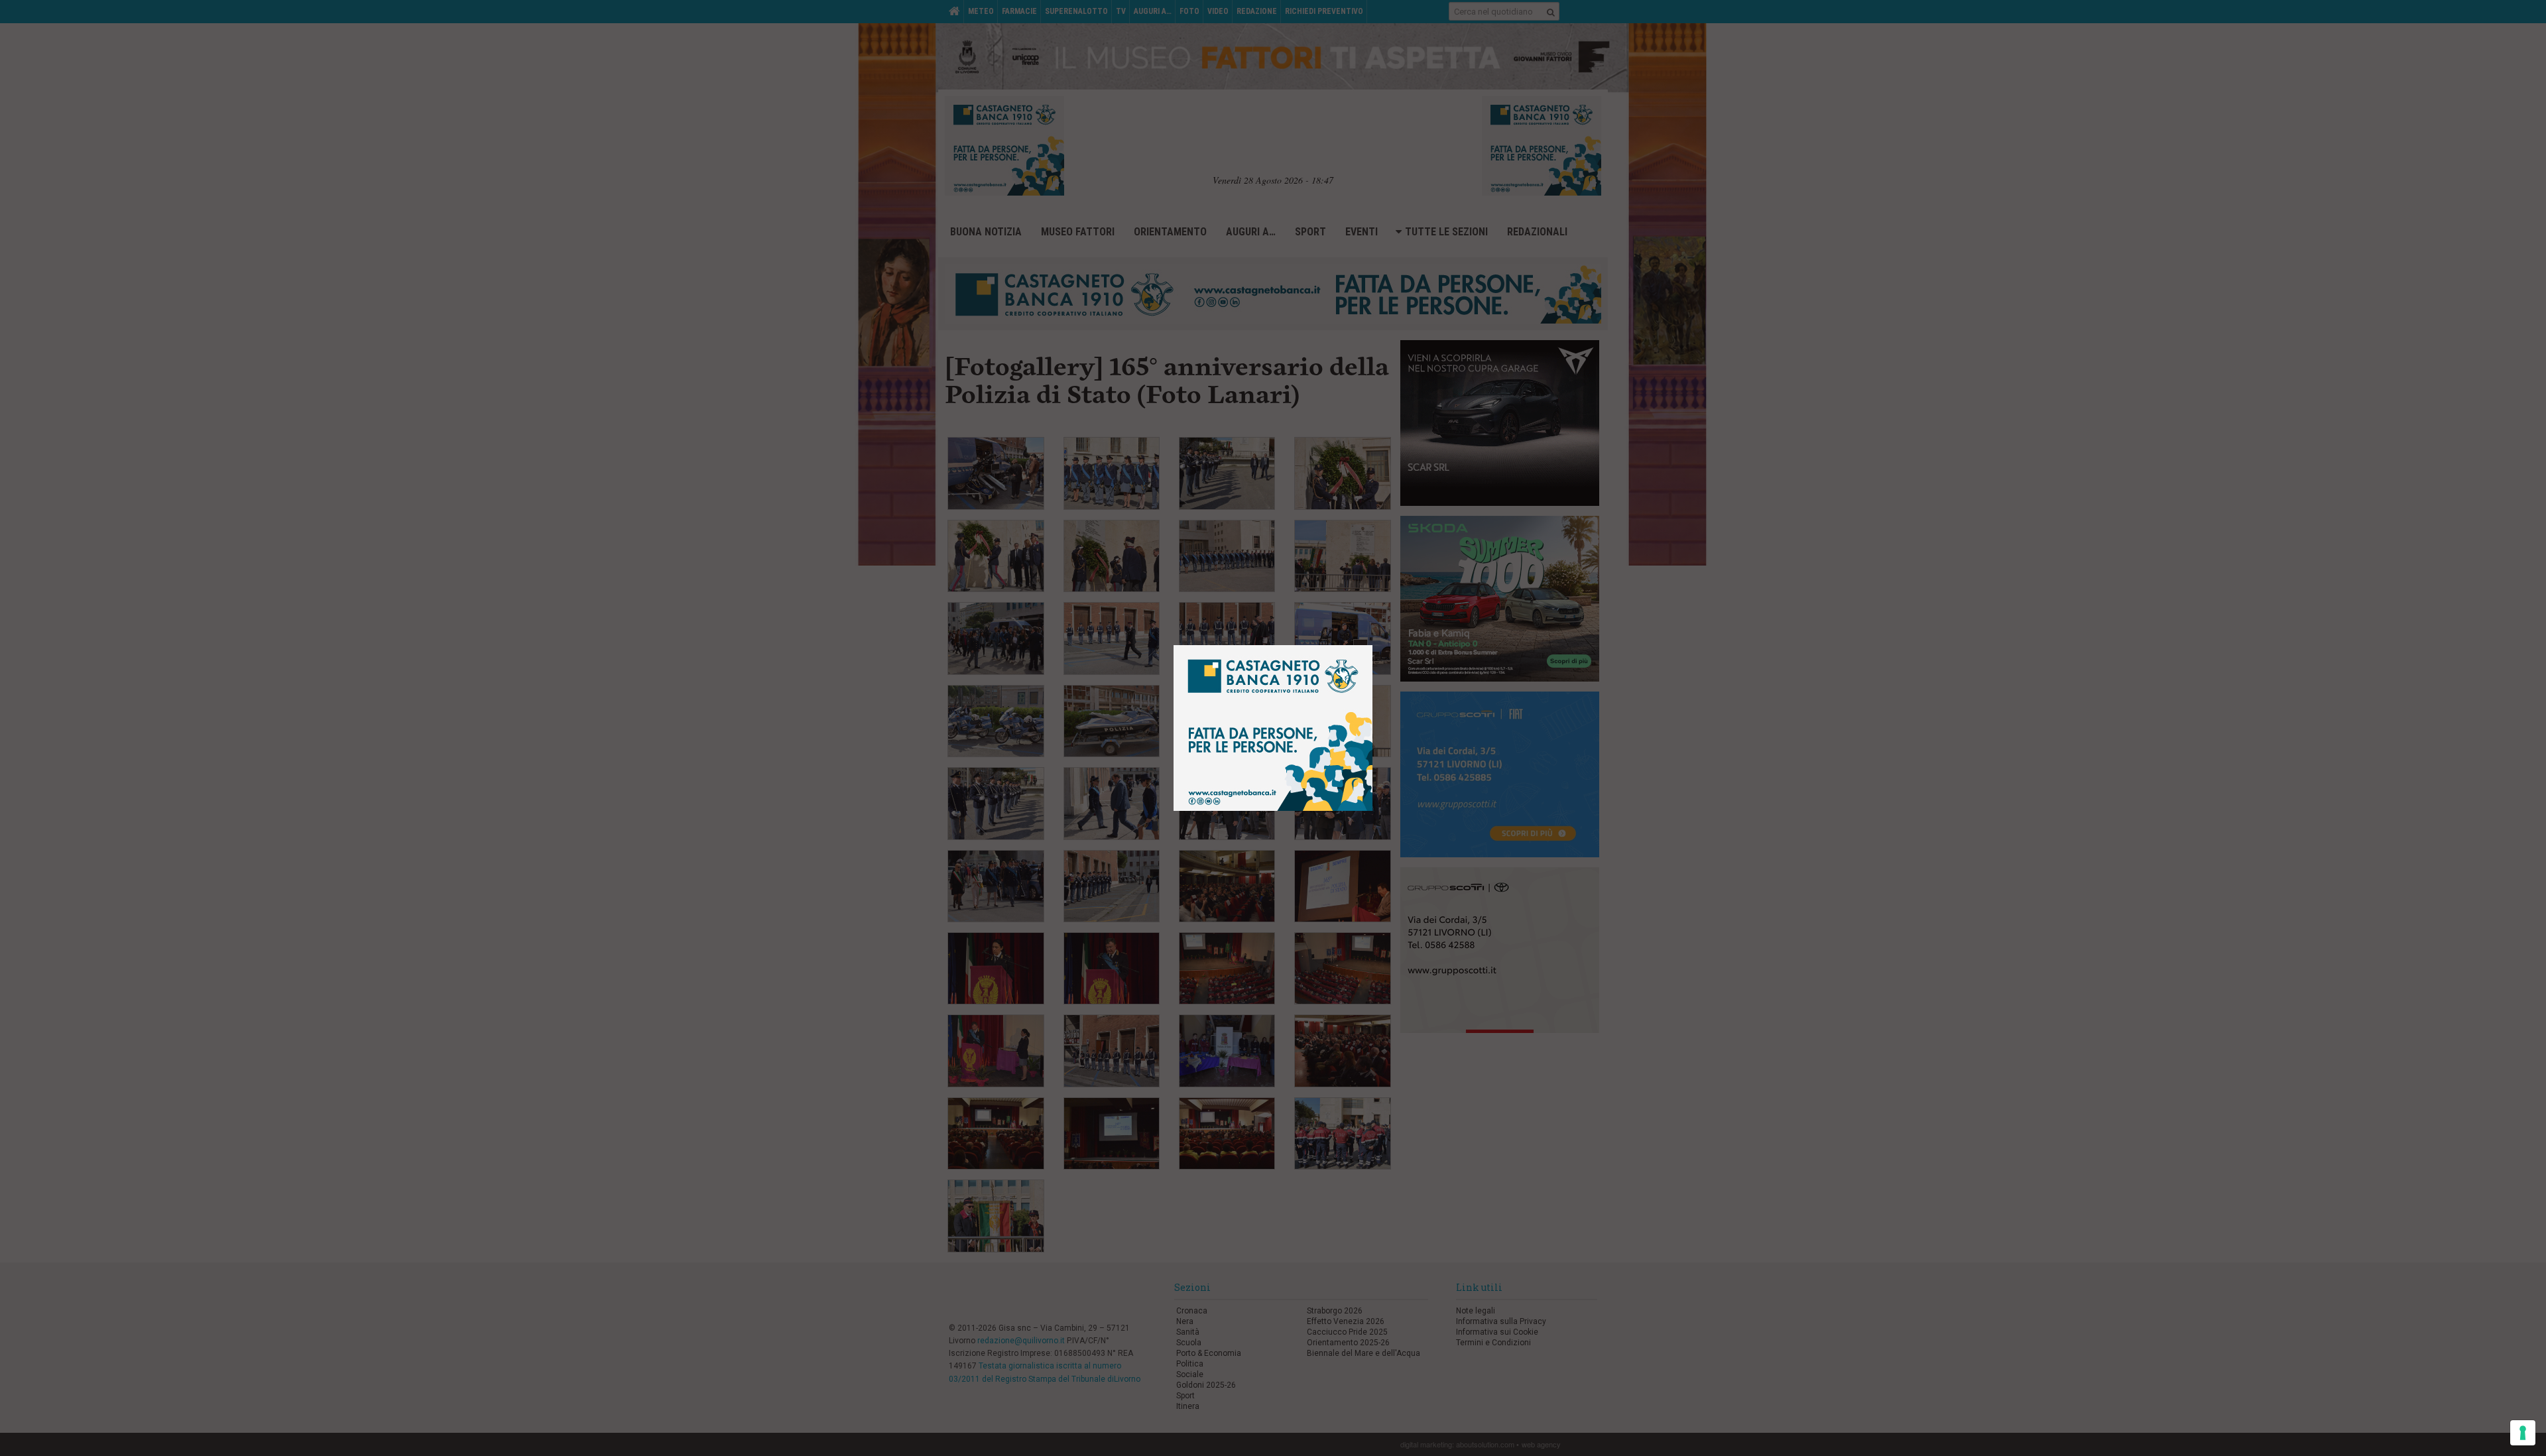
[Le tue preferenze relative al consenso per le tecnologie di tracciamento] (2523, 1433)
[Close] (1383, 636)
